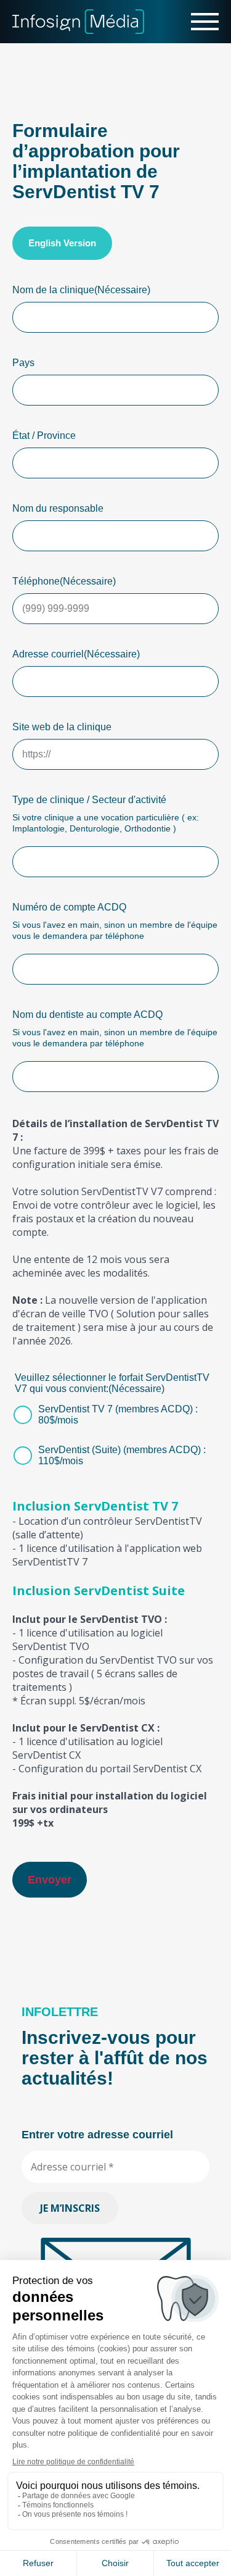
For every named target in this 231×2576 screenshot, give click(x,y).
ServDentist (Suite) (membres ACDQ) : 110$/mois (122, 1455)
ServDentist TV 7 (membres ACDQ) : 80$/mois (118, 1415)
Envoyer (50, 1880)
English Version (62, 243)
